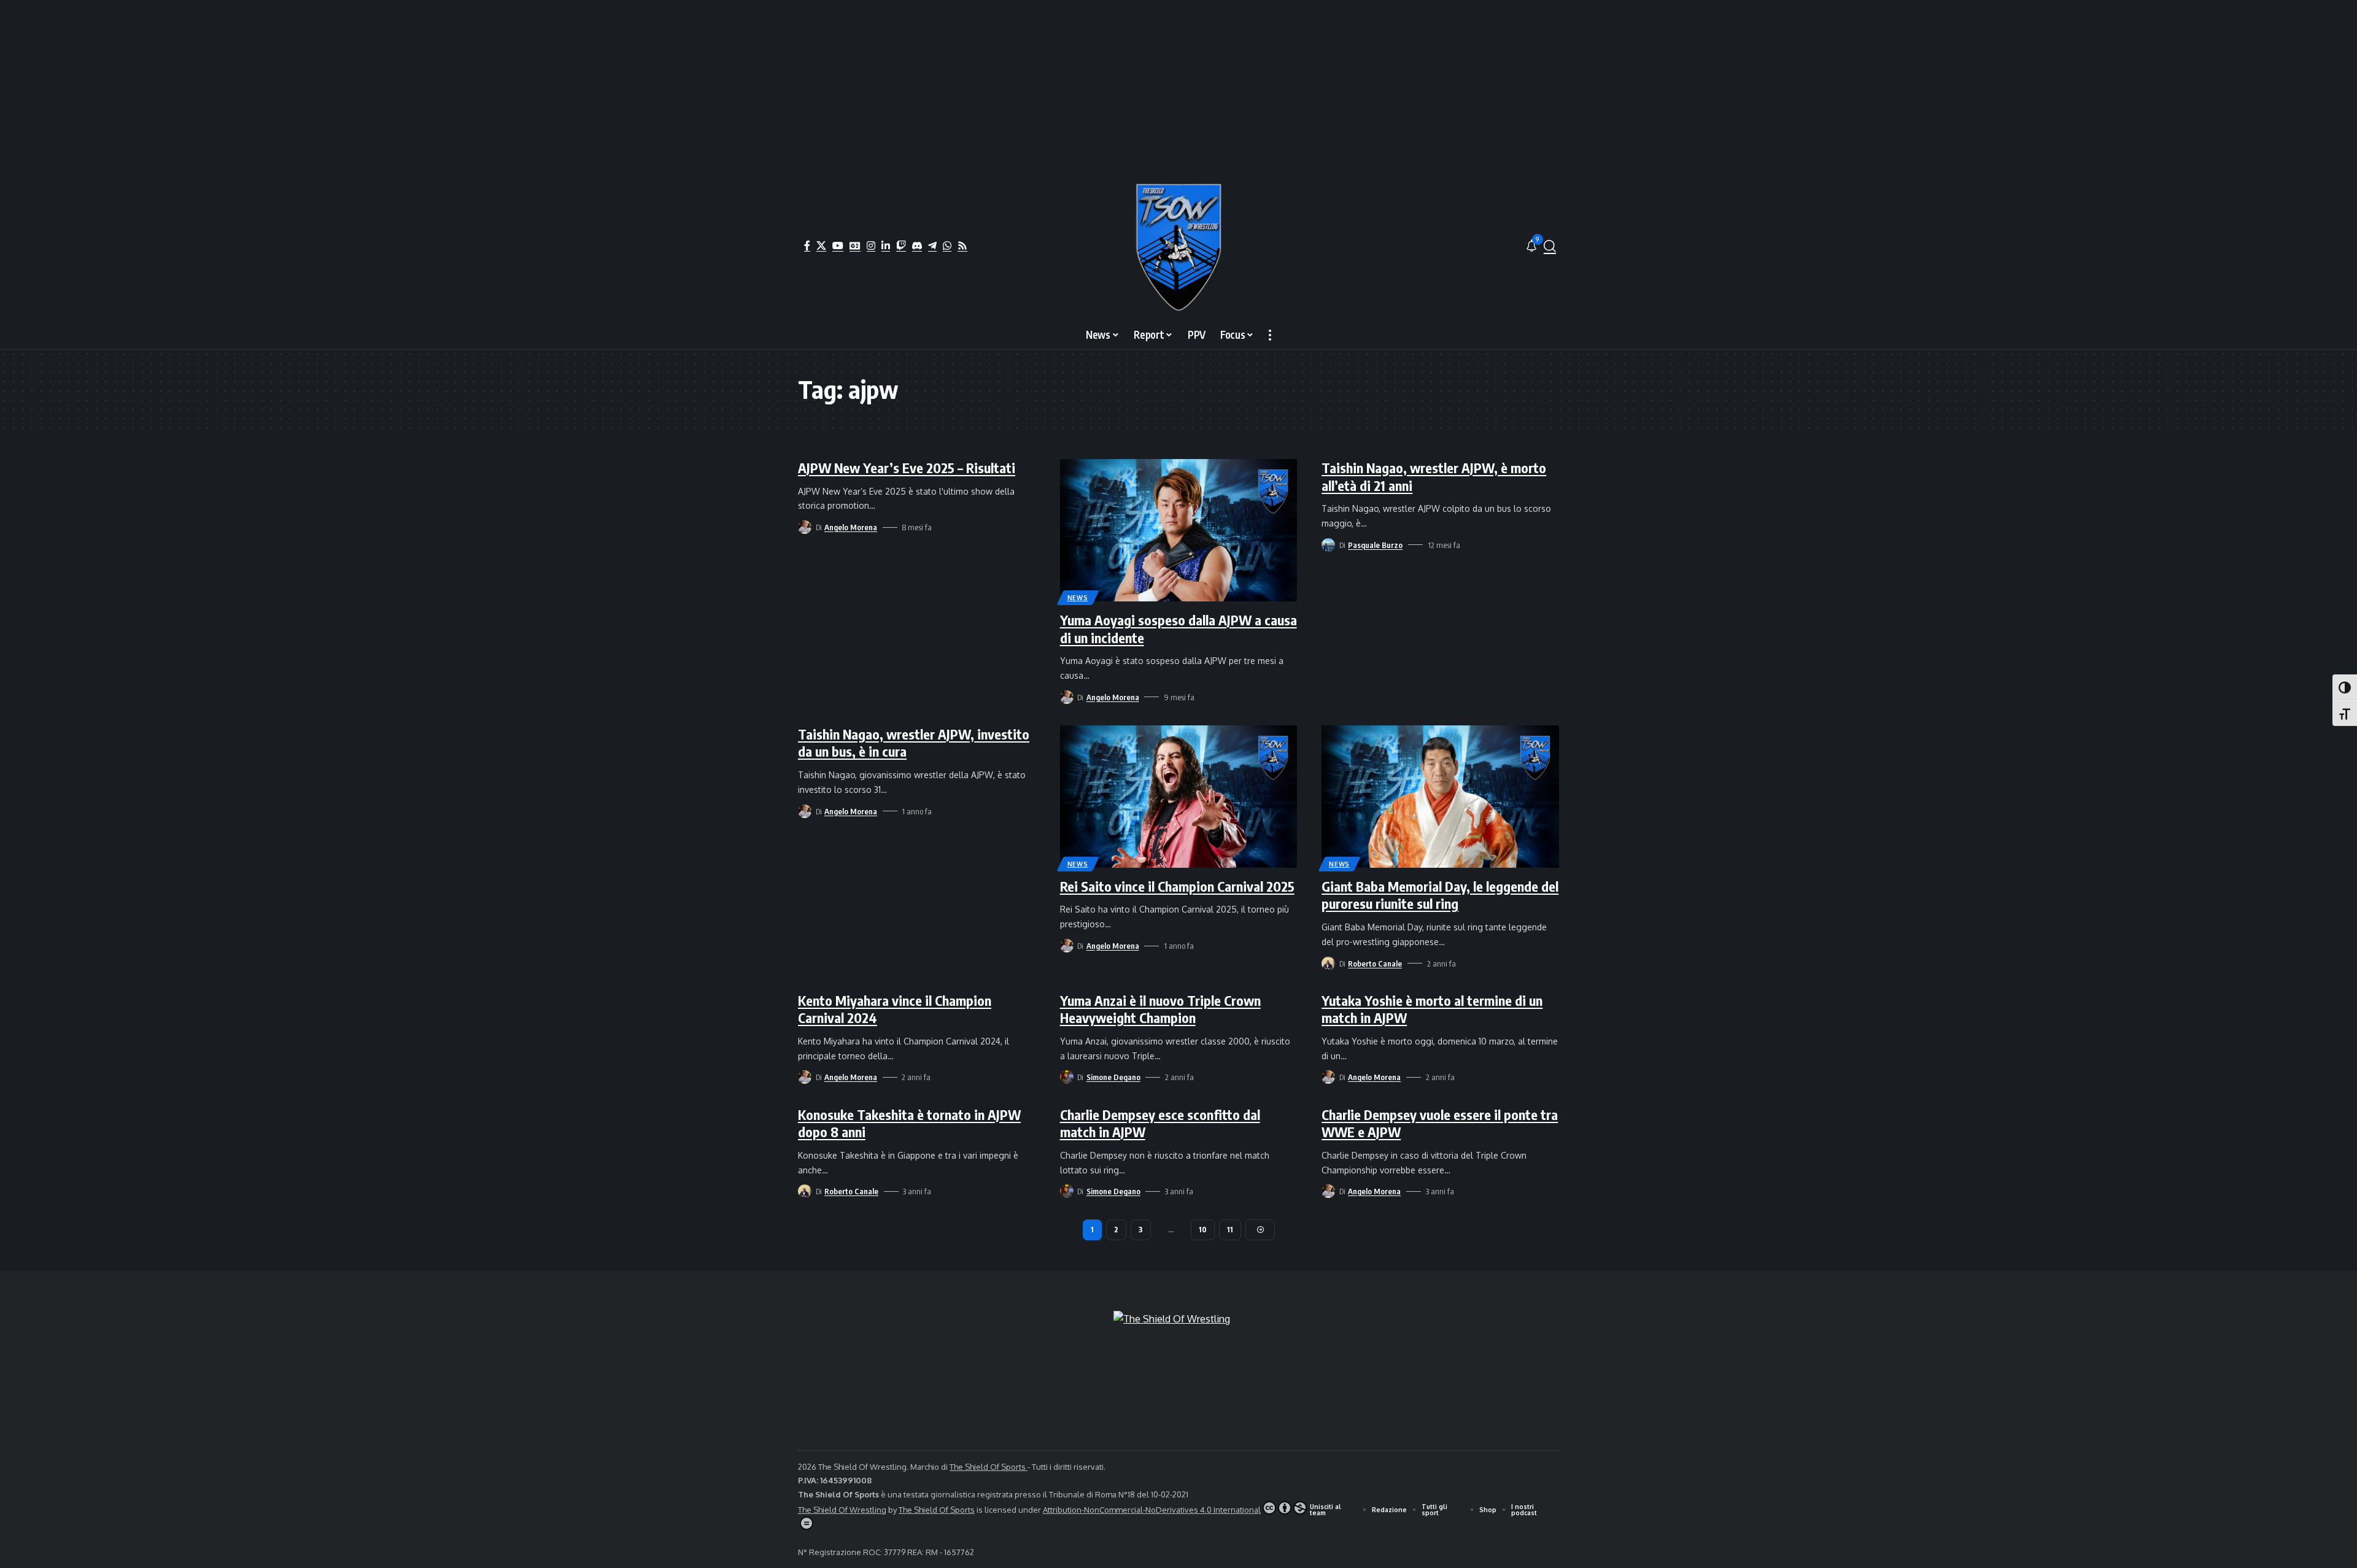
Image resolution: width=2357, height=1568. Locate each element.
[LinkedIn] (886, 245)
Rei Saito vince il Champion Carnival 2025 (1177, 886)
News (1078, 598)
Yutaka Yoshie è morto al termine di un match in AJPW (1432, 1009)
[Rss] (962, 245)
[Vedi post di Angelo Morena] (805, 527)
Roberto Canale (1375, 964)
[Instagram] (871, 245)
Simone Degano (1113, 1077)
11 (1230, 1230)
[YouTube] (838, 245)
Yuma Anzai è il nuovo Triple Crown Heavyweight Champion (1160, 1009)
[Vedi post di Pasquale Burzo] (1328, 545)
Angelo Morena (851, 527)
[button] (1550, 246)
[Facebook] (807, 245)
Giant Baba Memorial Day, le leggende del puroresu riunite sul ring (1440, 895)
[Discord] (917, 245)
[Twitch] (901, 245)
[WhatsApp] (947, 245)
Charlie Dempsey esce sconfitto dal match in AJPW (1160, 1123)
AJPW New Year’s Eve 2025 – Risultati (907, 468)
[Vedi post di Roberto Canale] (1328, 964)
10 (1203, 1230)
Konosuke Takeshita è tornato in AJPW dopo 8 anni (909, 1123)
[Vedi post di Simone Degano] (1067, 1077)
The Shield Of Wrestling (842, 1510)
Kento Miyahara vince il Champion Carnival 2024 (895, 1009)
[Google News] (855, 245)
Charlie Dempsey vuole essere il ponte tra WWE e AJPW (1440, 1123)
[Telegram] (932, 245)
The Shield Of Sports (989, 1467)
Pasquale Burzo (1375, 545)
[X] (821, 245)
